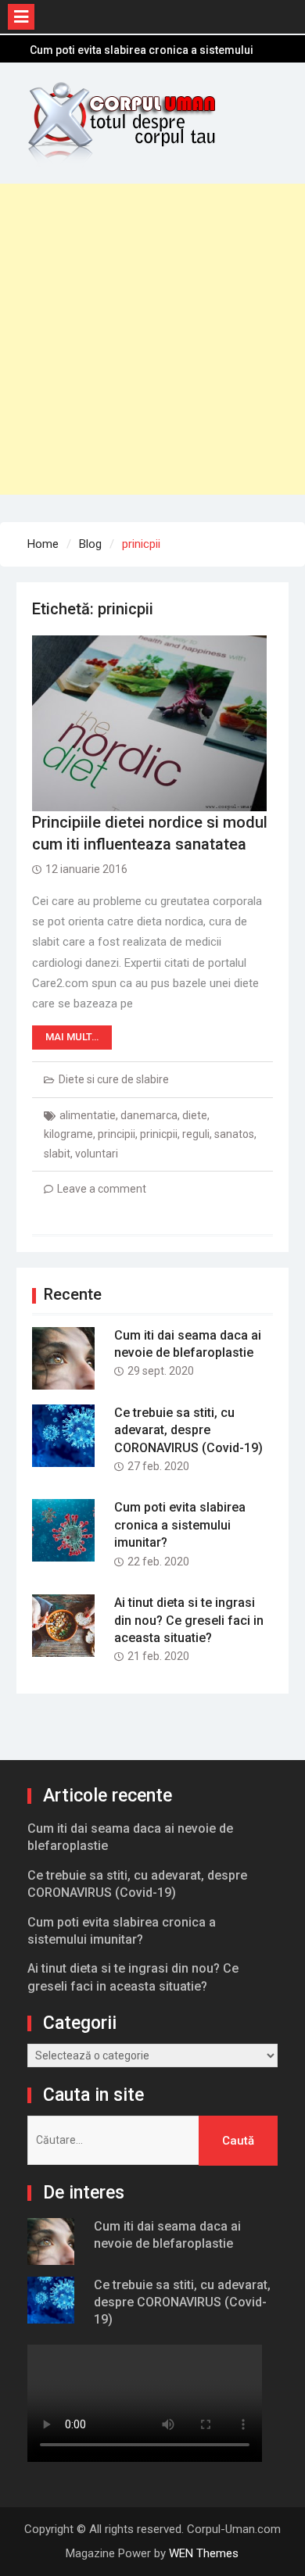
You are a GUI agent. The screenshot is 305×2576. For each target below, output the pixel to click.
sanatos (234, 1134)
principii (117, 1134)
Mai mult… (72, 1037)
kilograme (68, 1134)
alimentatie (88, 1115)
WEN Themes (204, 2553)
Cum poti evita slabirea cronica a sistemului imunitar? (180, 1525)
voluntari (97, 1154)
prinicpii (159, 1134)
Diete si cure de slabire (114, 1079)
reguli (196, 1134)
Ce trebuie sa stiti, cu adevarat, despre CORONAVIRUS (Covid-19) (188, 1430)
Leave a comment (102, 1189)
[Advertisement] (152, 336)
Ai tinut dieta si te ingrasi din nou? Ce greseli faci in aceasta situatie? (189, 1620)
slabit (57, 1154)
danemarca (149, 1115)
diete (195, 1115)
